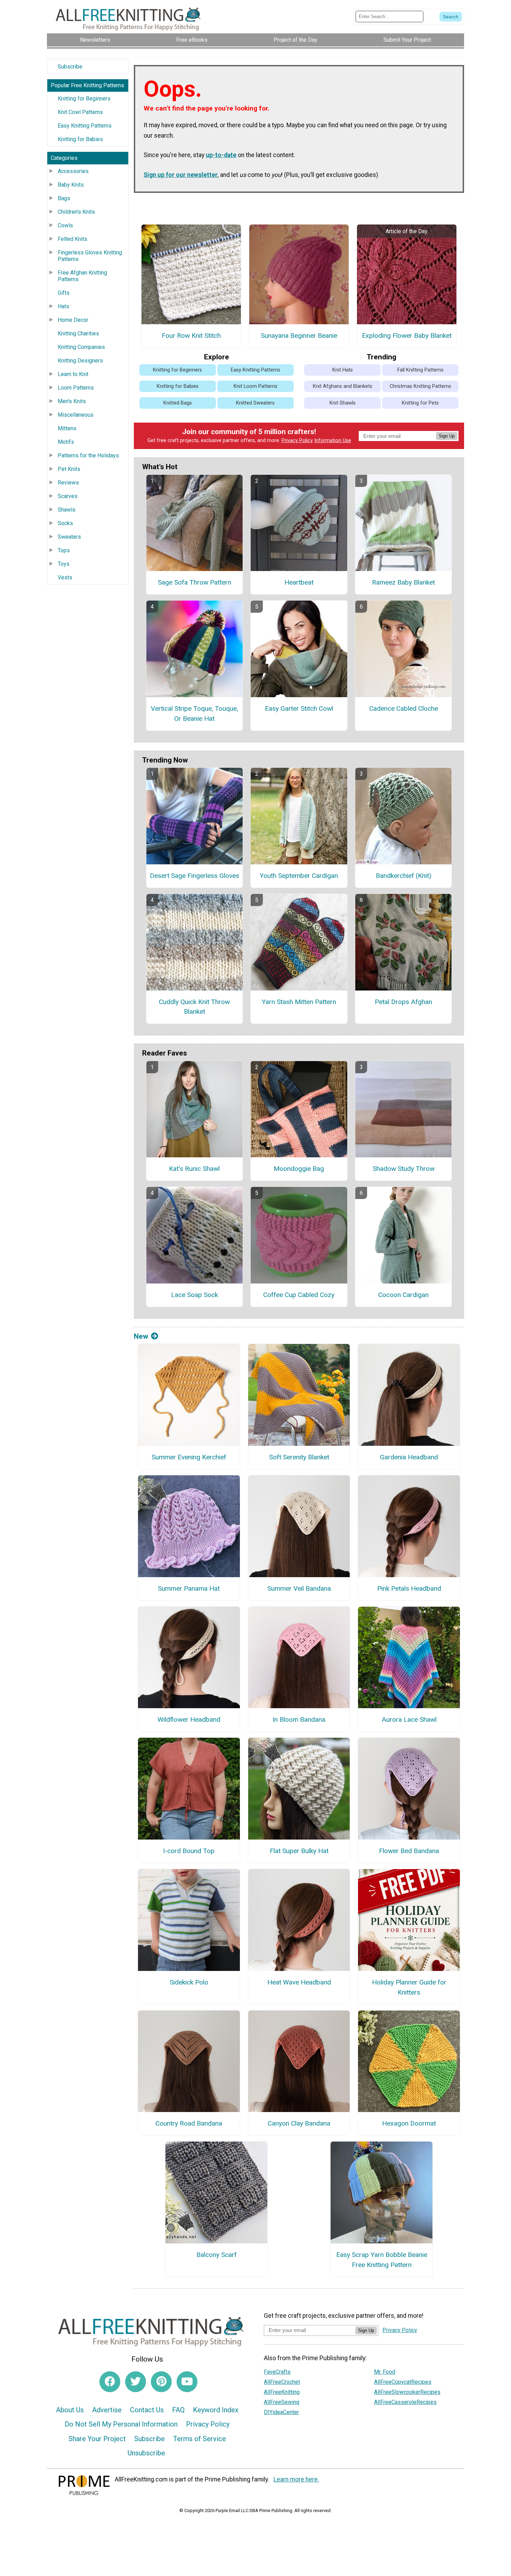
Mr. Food (385, 2372)
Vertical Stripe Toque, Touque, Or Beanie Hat (194, 714)
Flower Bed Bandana (409, 1851)
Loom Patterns (76, 388)
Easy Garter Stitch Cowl (299, 708)
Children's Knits (76, 212)
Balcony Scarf (217, 2255)
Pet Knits (69, 469)
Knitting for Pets (420, 403)
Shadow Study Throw (404, 1169)
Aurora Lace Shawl (409, 1719)
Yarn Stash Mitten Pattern (299, 1002)
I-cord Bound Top (189, 1851)
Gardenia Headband (409, 1457)
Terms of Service (200, 2439)
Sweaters (69, 537)
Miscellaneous (76, 415)
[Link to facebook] (110, 2382)
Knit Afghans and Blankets (343, 386)
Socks (65, 523)
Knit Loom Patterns (255, 386)
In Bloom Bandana (299, 1719)
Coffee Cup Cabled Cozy (299, 1295)
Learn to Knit (73, 374)
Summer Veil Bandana (299, 1588)
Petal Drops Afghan (403, 1002)
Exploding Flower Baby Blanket (407, 336)
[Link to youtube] (187, 2382)
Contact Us (147, 2410)
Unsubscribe (146, 2453)
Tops (64, 550)
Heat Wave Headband (299, 1982)
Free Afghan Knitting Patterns (82, 276)
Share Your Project (97, 2439)
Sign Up (447, 436)
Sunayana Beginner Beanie (299, 336)
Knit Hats (343, 370)
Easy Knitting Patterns (85, 126)
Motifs (66, 442)
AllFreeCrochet (282, 2382)
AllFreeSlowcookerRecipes (407, 2392)
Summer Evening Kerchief (189, 1457)
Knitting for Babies (80, 139)
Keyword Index (216, 2410)
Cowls (65, 225)
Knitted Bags (178, 403)
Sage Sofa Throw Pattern (194, 582)
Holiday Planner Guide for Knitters (409, 1987)
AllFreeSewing (282, 2402)
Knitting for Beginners (84, 99)
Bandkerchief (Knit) (404, 876)
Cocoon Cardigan (403, 1295)
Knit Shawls (343, 403)
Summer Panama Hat (189, 1588)
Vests (65, 577)
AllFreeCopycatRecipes (403, 2382)
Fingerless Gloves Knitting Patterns (90, 256)
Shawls (67, 510)
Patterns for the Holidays (88, 455)
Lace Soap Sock (194, 1295)
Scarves (68, 496)
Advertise (107, 2410)
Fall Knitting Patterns (420, 370)
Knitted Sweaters (255, 403)
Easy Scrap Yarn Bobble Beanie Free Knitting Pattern (382, 2260)
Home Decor (73, 320)
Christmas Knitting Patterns (420, 386)
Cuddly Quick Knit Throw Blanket (194, 1007)
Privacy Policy (297, 441)
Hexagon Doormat (409, 2123)
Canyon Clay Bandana (299, 2123)
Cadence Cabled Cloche (404, 708)
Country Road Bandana (189, 2123)
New (141, 1336)
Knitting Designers (80, 361)
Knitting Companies (81, 347)
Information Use (333, 441)
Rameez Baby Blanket (403, 582)
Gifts (64, 293)
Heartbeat (299, 582)
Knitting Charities (78, 333)
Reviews (68, 483)
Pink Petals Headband (409, 1588)
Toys (64, 564)
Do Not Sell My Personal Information (121, 2424)
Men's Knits (72, 401)
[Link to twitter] (136, 2382)
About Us (70, 2410)
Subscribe (70, 67)
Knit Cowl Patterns (80, 112)
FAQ (178, 2410)
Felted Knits (72, 239)
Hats (63, 306)
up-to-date (221, 155)
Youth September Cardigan (299, 876)
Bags (64, 198)
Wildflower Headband (189, 1719)
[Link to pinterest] (161, 2382)
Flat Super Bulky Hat (299, 1851)
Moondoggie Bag (299, 1169)
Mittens (67, 428)
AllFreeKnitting (282, 2392)
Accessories (73, 171)
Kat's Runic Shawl (194, 1169)
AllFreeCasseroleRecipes (405, 2402)
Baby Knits (71, 185)
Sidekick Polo (189, 1982)
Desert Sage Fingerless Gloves (194, 876)
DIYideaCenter (281, 2412)
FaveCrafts (277, 2372)
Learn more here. (296, 2479)
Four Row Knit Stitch (191, 336)
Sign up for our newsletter (181, 175)
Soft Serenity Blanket (299, 1457)
